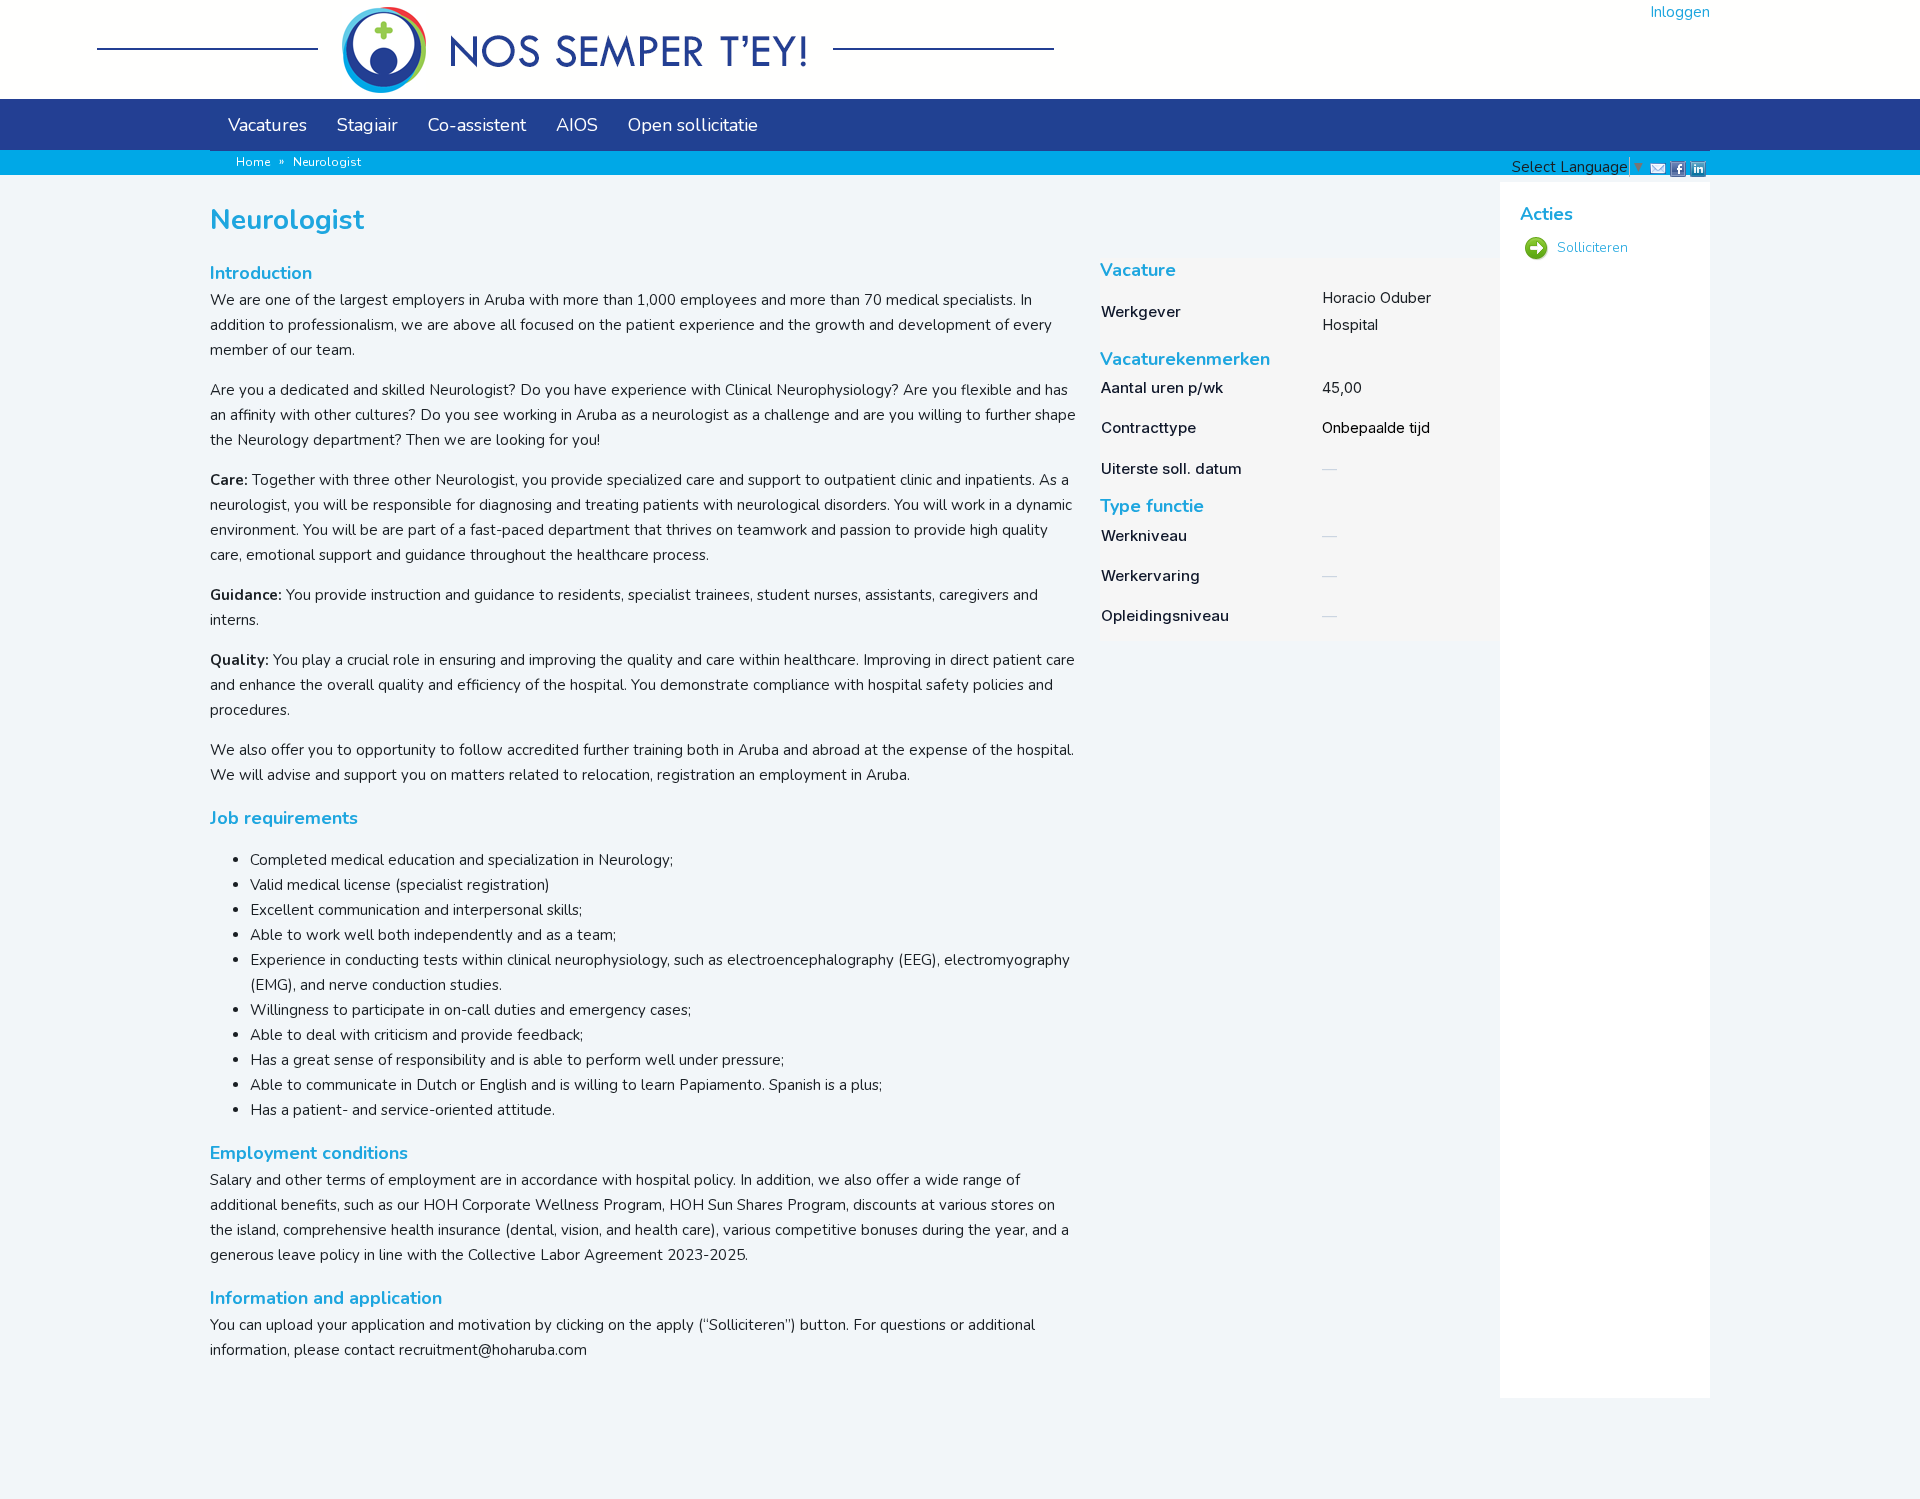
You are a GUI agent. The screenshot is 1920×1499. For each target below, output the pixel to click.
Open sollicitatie (693, 125)
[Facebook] (1676, 169)
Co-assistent (477, 125)
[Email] (1656, 169)
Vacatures (267, 125)
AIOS (577, 125)
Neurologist (327, 162)
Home (253, 162)
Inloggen (1680, 12)
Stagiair (367, 125)
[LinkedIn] (1696, 169)
